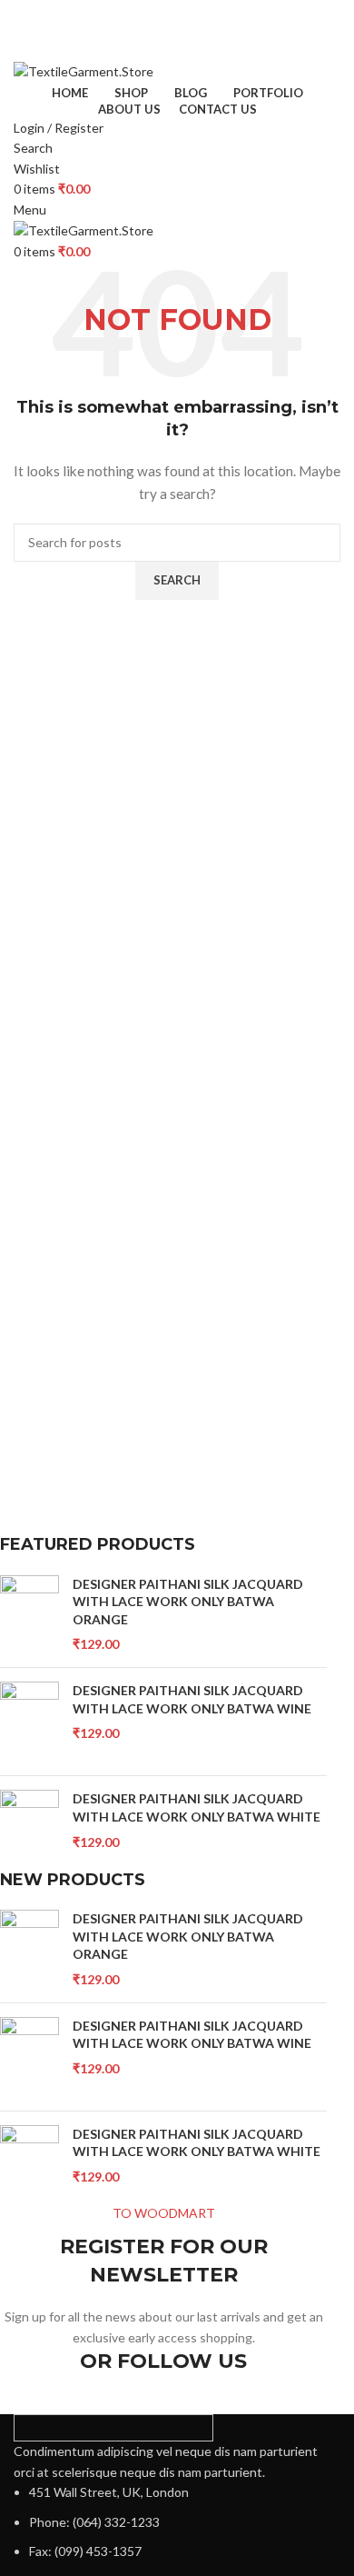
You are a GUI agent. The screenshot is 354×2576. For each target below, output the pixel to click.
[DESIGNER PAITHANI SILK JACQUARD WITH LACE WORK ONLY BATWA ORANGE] (29, 1615)
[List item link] (177, 2522)
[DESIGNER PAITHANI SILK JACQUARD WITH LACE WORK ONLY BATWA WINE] (29, 1722)
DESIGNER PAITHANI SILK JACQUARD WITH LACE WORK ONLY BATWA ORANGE (188, 1602)
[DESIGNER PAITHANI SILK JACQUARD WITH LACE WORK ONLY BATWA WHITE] (29, 1829)
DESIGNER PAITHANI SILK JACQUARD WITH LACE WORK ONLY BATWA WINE (192, 1699)
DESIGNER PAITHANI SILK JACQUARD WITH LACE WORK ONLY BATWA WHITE (197, 1807)
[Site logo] (84, 70)
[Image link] (113, 2426)
